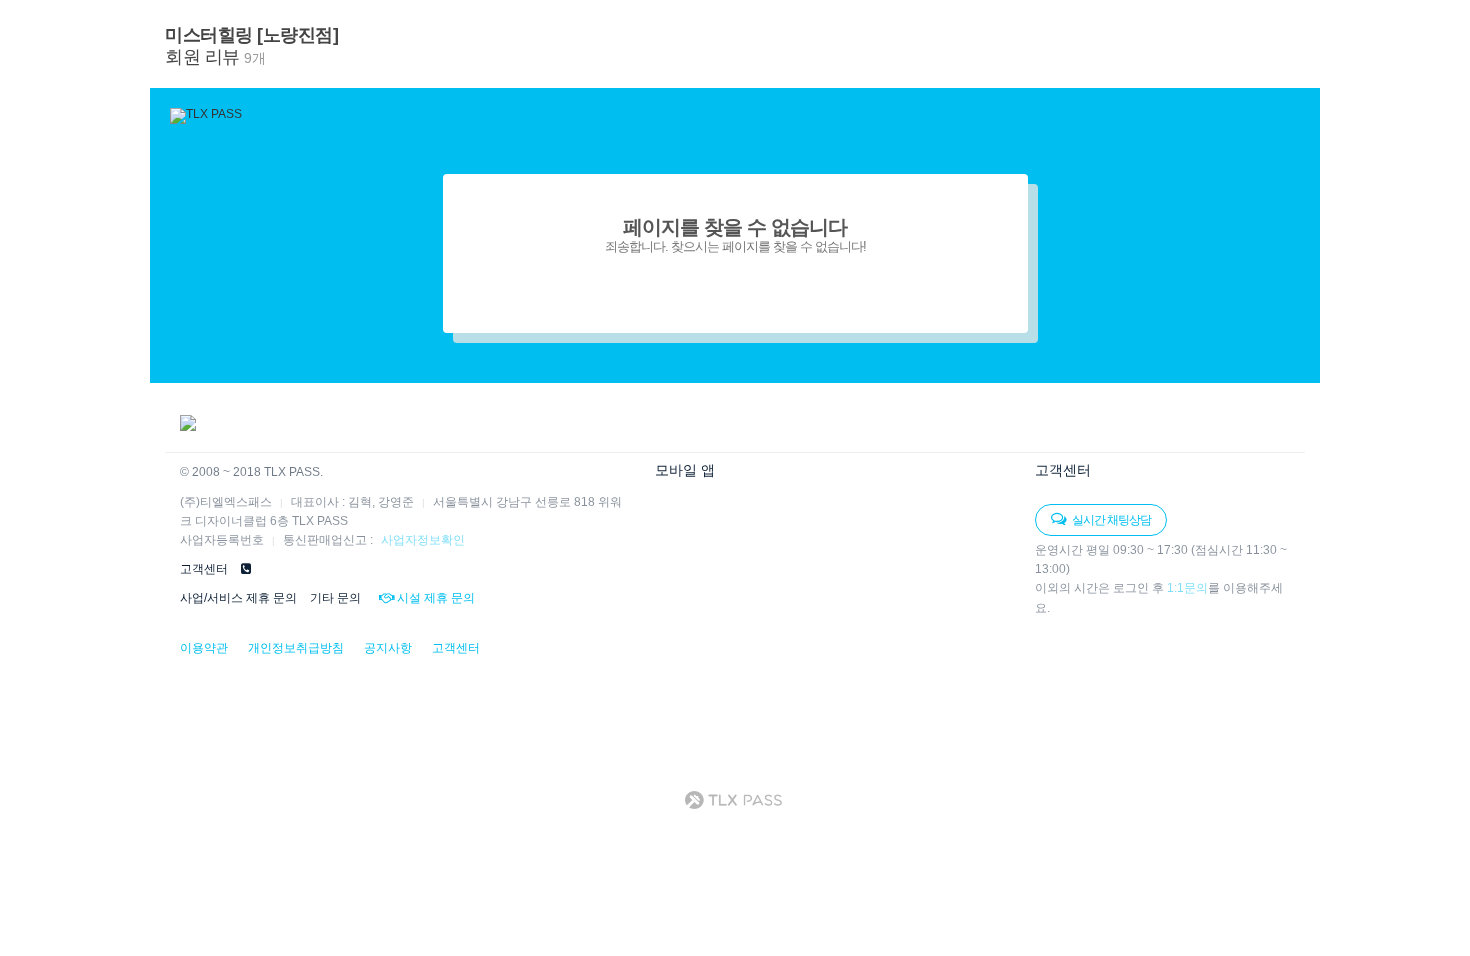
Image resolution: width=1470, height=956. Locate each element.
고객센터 (456, 648)
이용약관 (204, 648)
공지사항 (388, 648)
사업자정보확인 (423, 540)
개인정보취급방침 (296, 648)
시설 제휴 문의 (434, 598)
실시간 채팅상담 (1110, 520)
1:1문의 (1187, 588)
